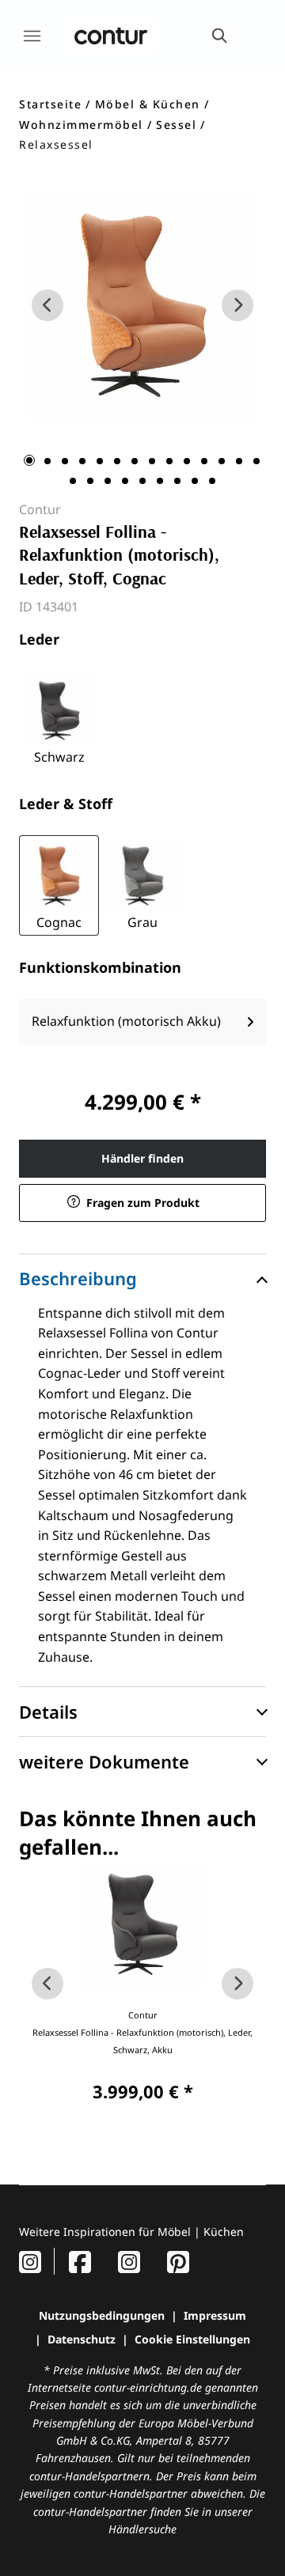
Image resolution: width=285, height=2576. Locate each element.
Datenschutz (82, 2339)
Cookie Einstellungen (192, 2339)
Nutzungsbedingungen (102, 2315)
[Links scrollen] (47, 305)
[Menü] (32, 36)
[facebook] (80, 2262)
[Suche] (218, 36)
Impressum (215, 2315)
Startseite (50, 104)
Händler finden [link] (142, 1158)
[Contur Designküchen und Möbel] (111, 36)
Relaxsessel (56, 144)
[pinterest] (178, 2262)
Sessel (176, 125)
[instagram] (30, 2262)
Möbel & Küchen (148, 104)
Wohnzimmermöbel (81, 125)
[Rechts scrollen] (237, 305)
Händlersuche (142, 2529)
